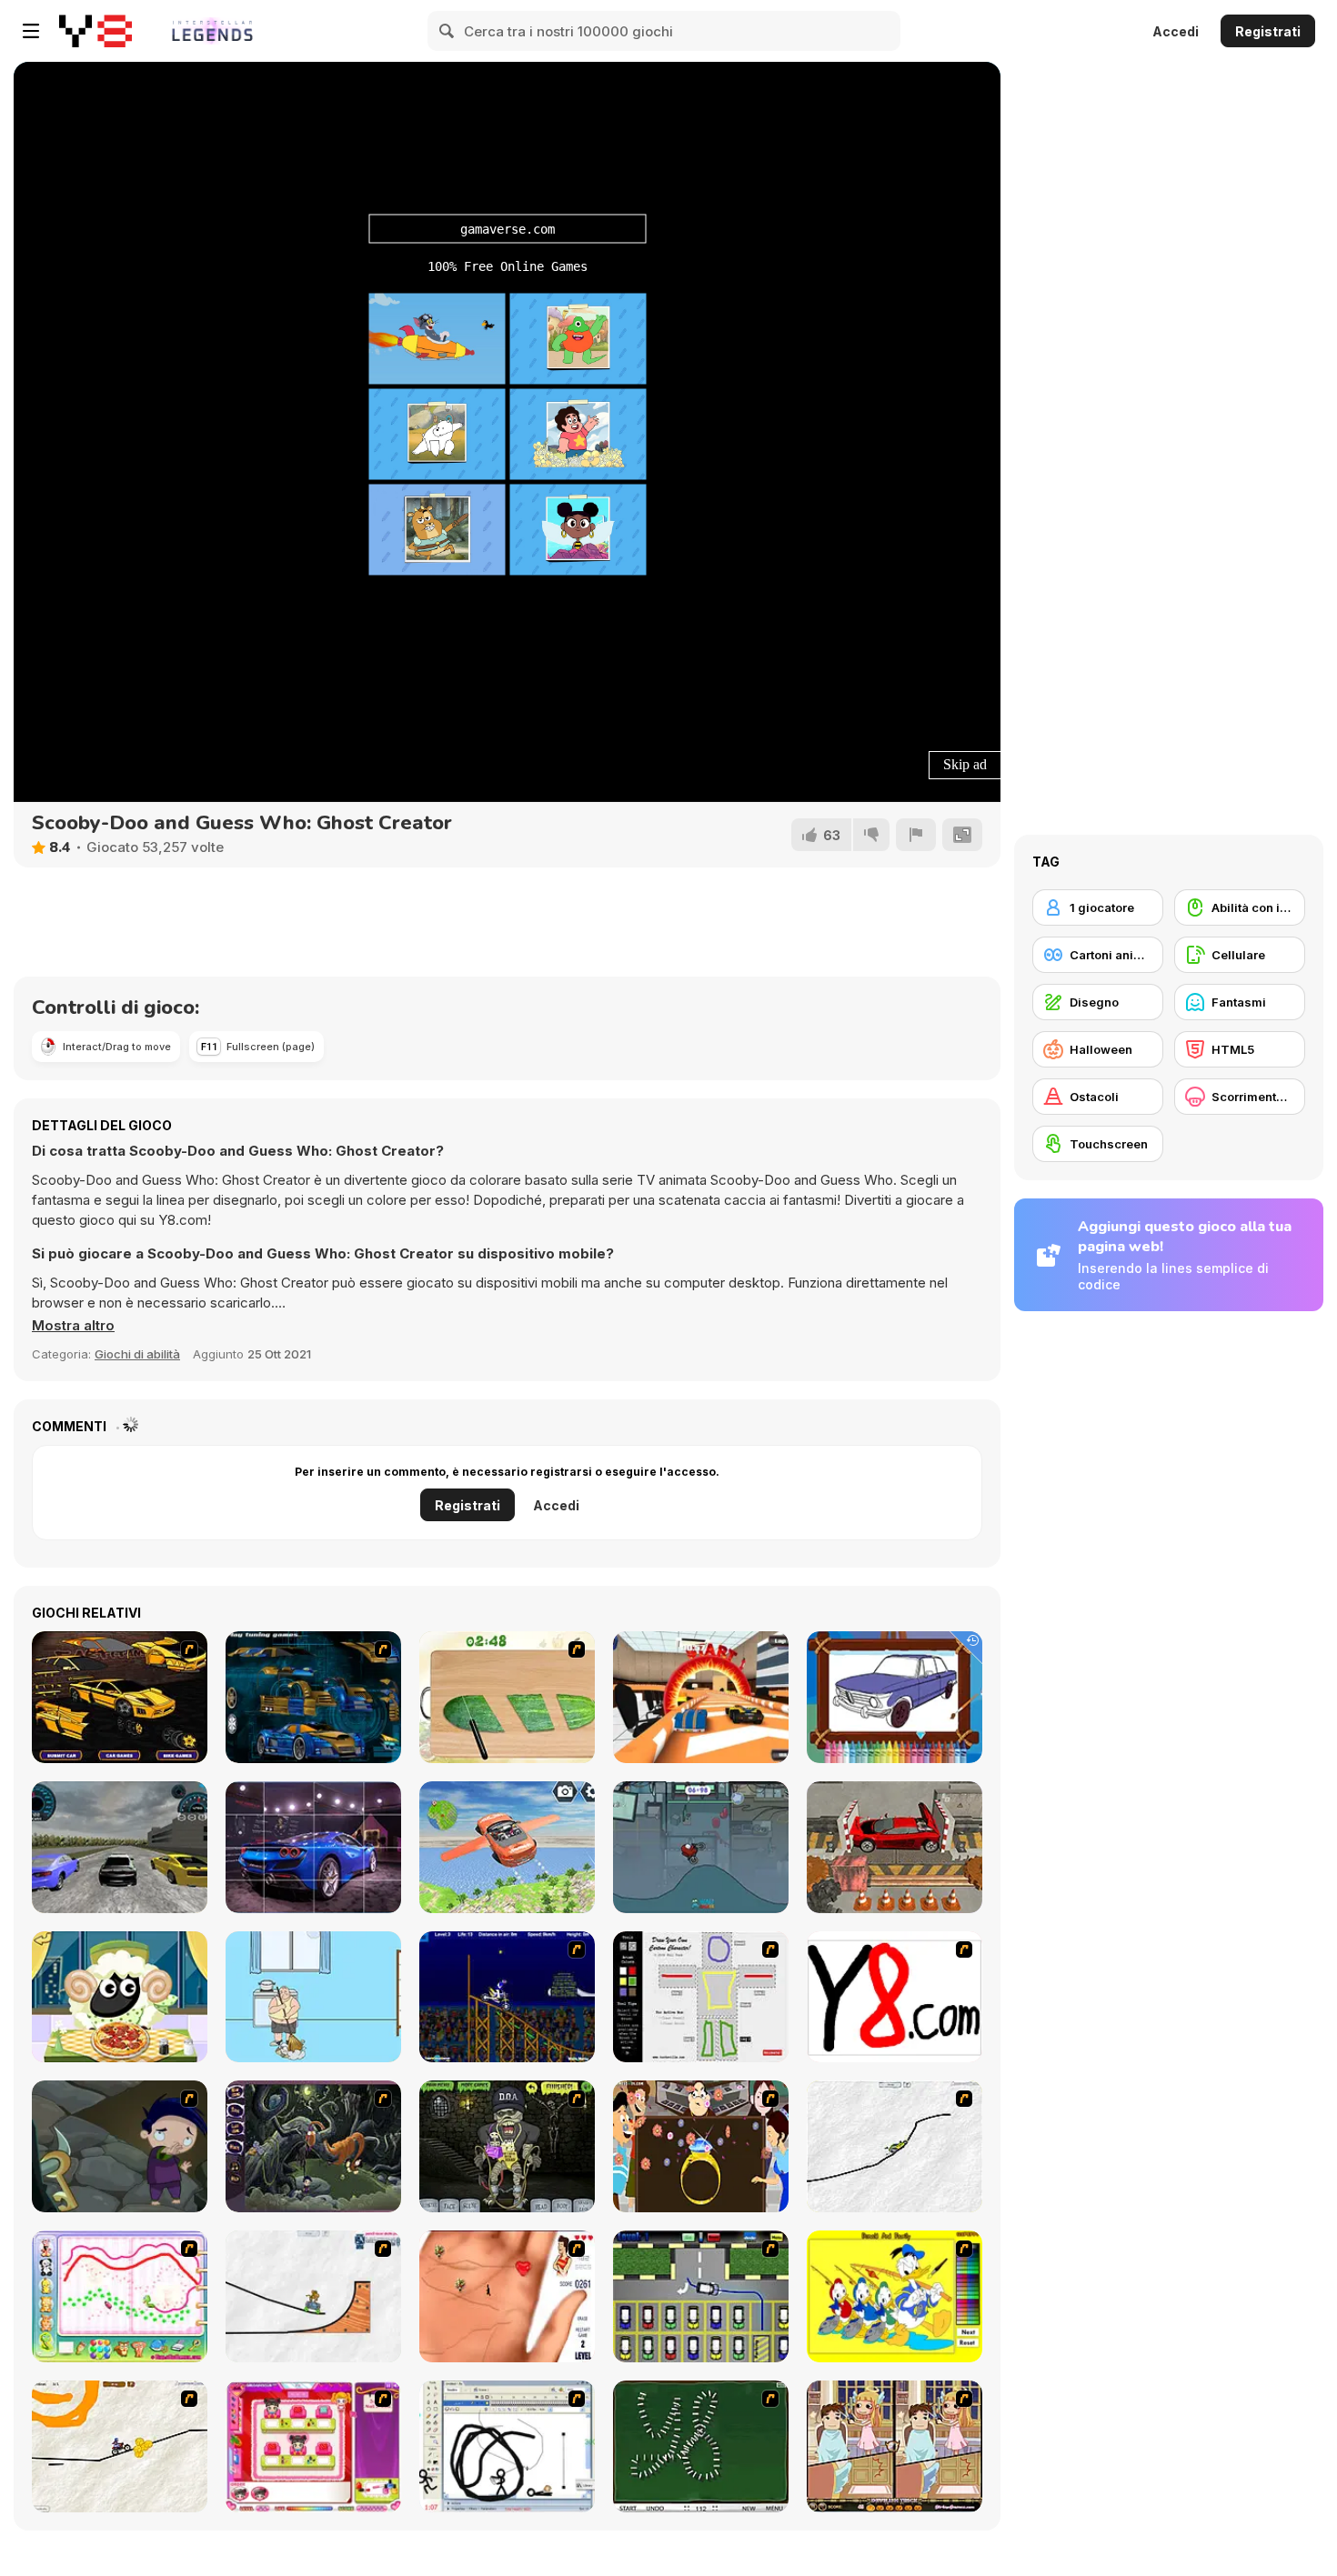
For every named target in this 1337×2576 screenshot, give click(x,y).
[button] (73, 1326)
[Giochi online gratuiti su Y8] (95, 31)
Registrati (1268, 31)
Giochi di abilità (137, 1354)
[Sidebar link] (31, 31)
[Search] (447, 31)
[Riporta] (916, 835)
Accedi (1176, 31)
